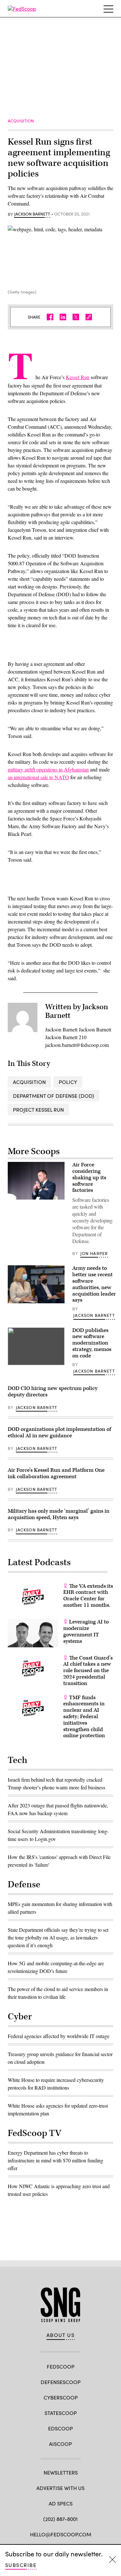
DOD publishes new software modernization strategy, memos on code (92, 1343)
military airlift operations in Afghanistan (48, 769)
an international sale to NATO (38, 777)
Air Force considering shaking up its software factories (89, 1178)
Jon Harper (94, 1253)
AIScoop (60, 2444)
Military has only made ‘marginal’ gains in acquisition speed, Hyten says (59, 1514)
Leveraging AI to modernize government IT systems (86, 1631)
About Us (61, 2335)
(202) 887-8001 (60, 2519)
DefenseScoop (61, 2382)
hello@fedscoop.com (61, 2534)
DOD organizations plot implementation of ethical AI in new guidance (59, 1432)
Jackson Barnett (32, 214)
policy (68, 1082)
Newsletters (61, 2472)
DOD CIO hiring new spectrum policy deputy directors (53, 1392)
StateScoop (61, 2413)
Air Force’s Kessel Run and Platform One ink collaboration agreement (56, 1473)
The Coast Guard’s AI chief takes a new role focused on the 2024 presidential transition (88, 1671)
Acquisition (29, 1082)
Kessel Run (78, 377)
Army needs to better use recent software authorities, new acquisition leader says (94, 1284)
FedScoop (61, 2366)
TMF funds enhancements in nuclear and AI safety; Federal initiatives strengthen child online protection (84, 1717)
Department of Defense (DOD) (54, 1096)
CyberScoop (61, 2397)
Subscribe (21, 2565)
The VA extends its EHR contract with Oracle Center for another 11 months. (88, 1596)
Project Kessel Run (38, 1110)
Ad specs (61, 2503)
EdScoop (60, 2428)
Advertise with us (60, 2488)
